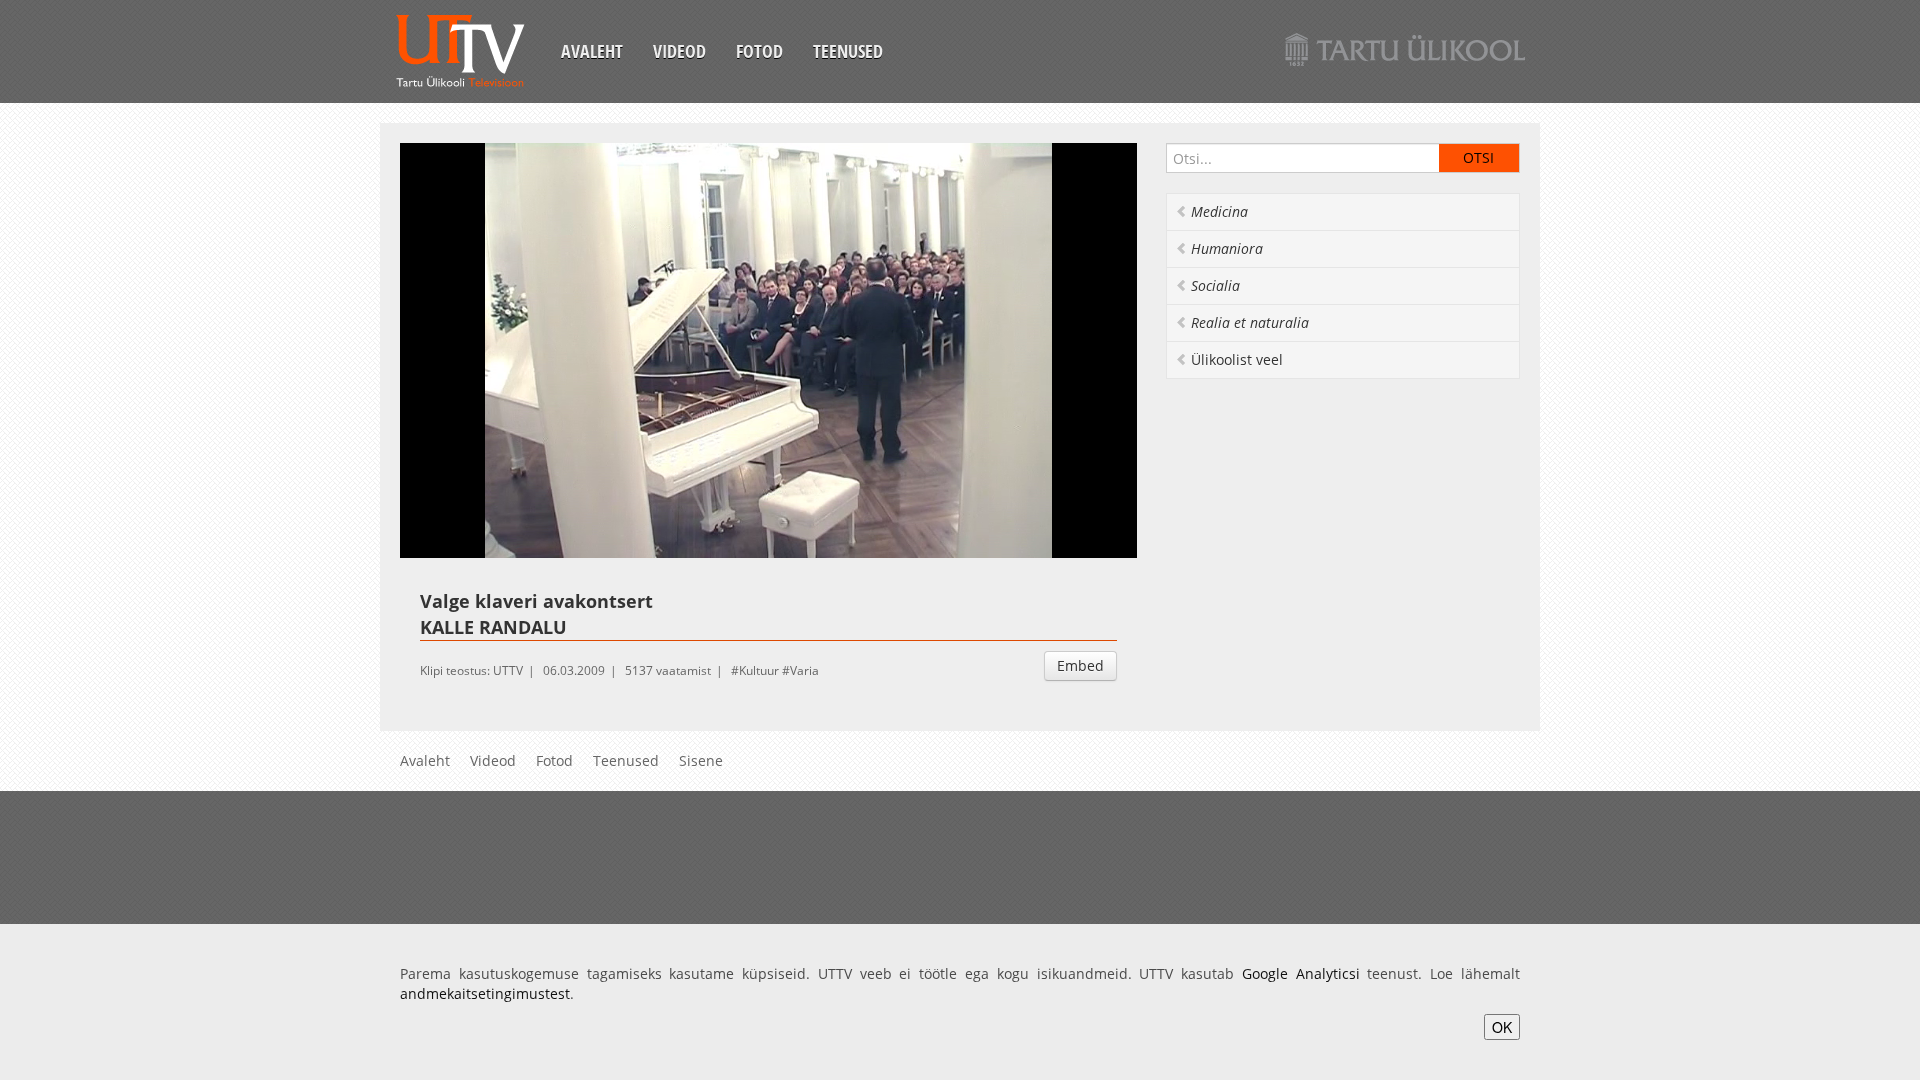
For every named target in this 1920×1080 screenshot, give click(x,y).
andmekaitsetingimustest (485, 993)
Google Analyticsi (1301, 973)
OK (1502, 1027)
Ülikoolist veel (1237, 359)
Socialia (1215, 285)
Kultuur (759, 670)
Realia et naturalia (1250, 322)
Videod (679, 51)
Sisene (701, 760)
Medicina (1219, 211)
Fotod (759, 51)
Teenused (848, 51)
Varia (804, 670)
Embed (1080, 665)
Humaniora (1227, 248)
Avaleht (592, 51)
